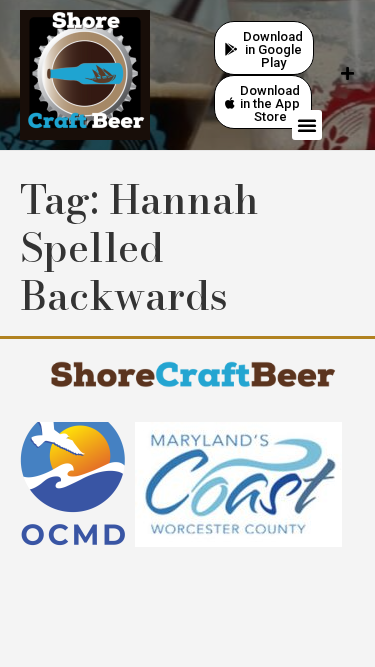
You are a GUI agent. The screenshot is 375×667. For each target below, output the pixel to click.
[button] (307, 125)
